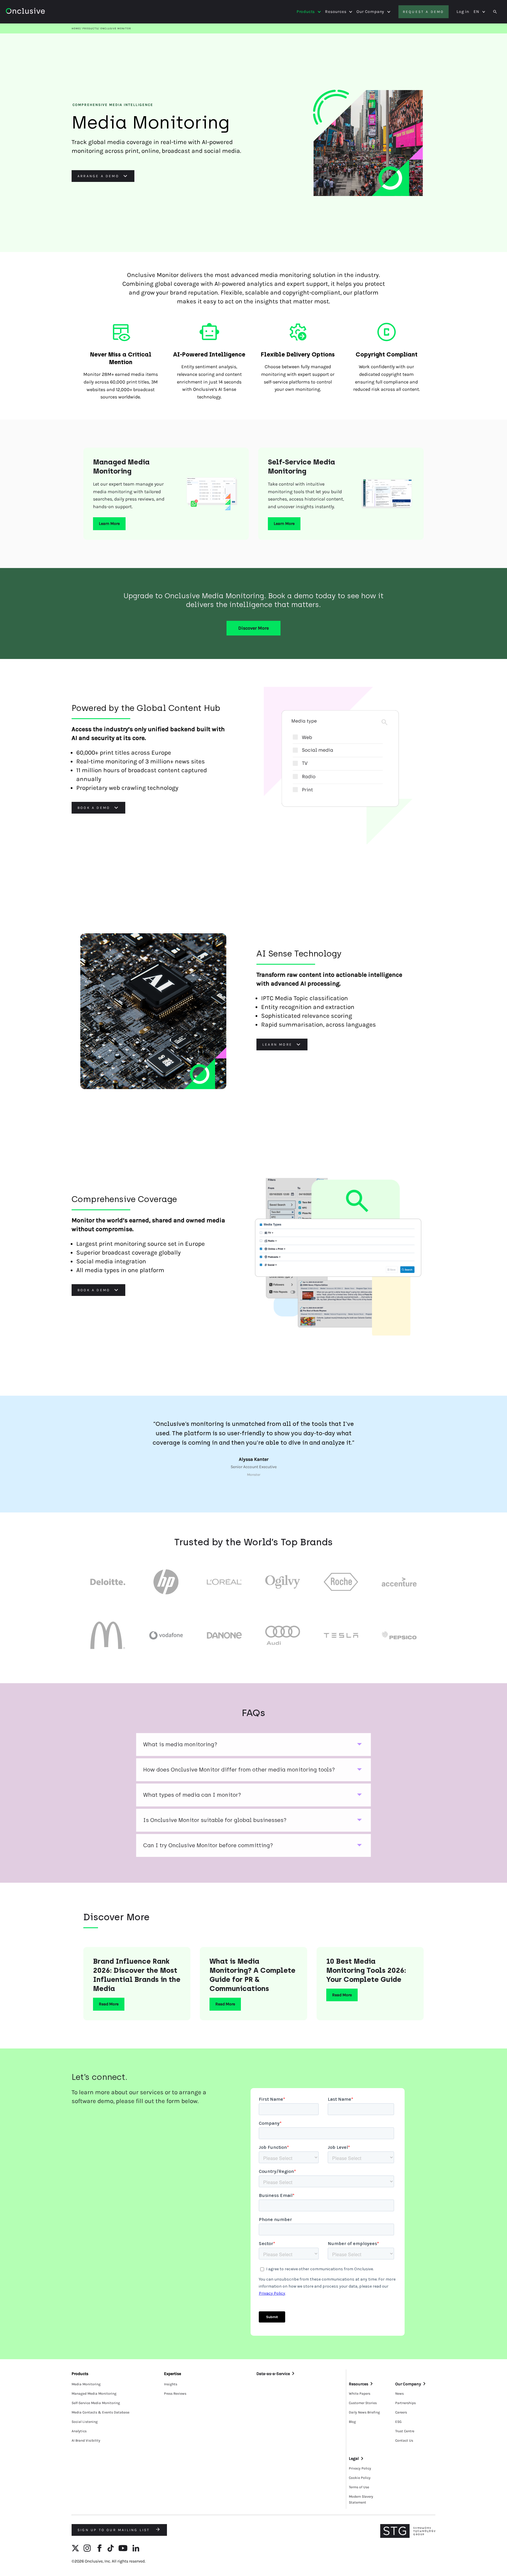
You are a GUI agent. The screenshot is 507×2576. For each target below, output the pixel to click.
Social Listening (85, 2422)
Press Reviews (175, 2394)
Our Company (370, 12)
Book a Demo (94, 808)
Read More (109, 2004)
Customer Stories (363, 2403)
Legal (354, 2458)
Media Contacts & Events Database (100, 2412)
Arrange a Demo (98, 176)
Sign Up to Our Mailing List (115, 2530)
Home (76, 28)
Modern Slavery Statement (361, 2499)
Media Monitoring (86, 2384)
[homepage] (42, 12)
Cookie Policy (360, 2478)
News (399, 2394)
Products (306, 12)
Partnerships (405, 2403)
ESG (398, 2422)
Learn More (109, 524)
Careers (401, 2412)
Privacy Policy (360, 2468)
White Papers (360, 2394)
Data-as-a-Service (273, 2374)
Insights (171, 2384)
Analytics (79, 2431)
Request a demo (424, 12)
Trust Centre (405, 2431)
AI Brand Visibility (86, 2440)
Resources (336, 12)
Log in (463, 12)
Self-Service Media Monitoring (96, 2403)
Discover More (253, 628)
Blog (352, 2422)
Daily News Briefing (364, 2412)
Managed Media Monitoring (94, 2394)
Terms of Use (359, 2487)
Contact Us (404, 2440)
